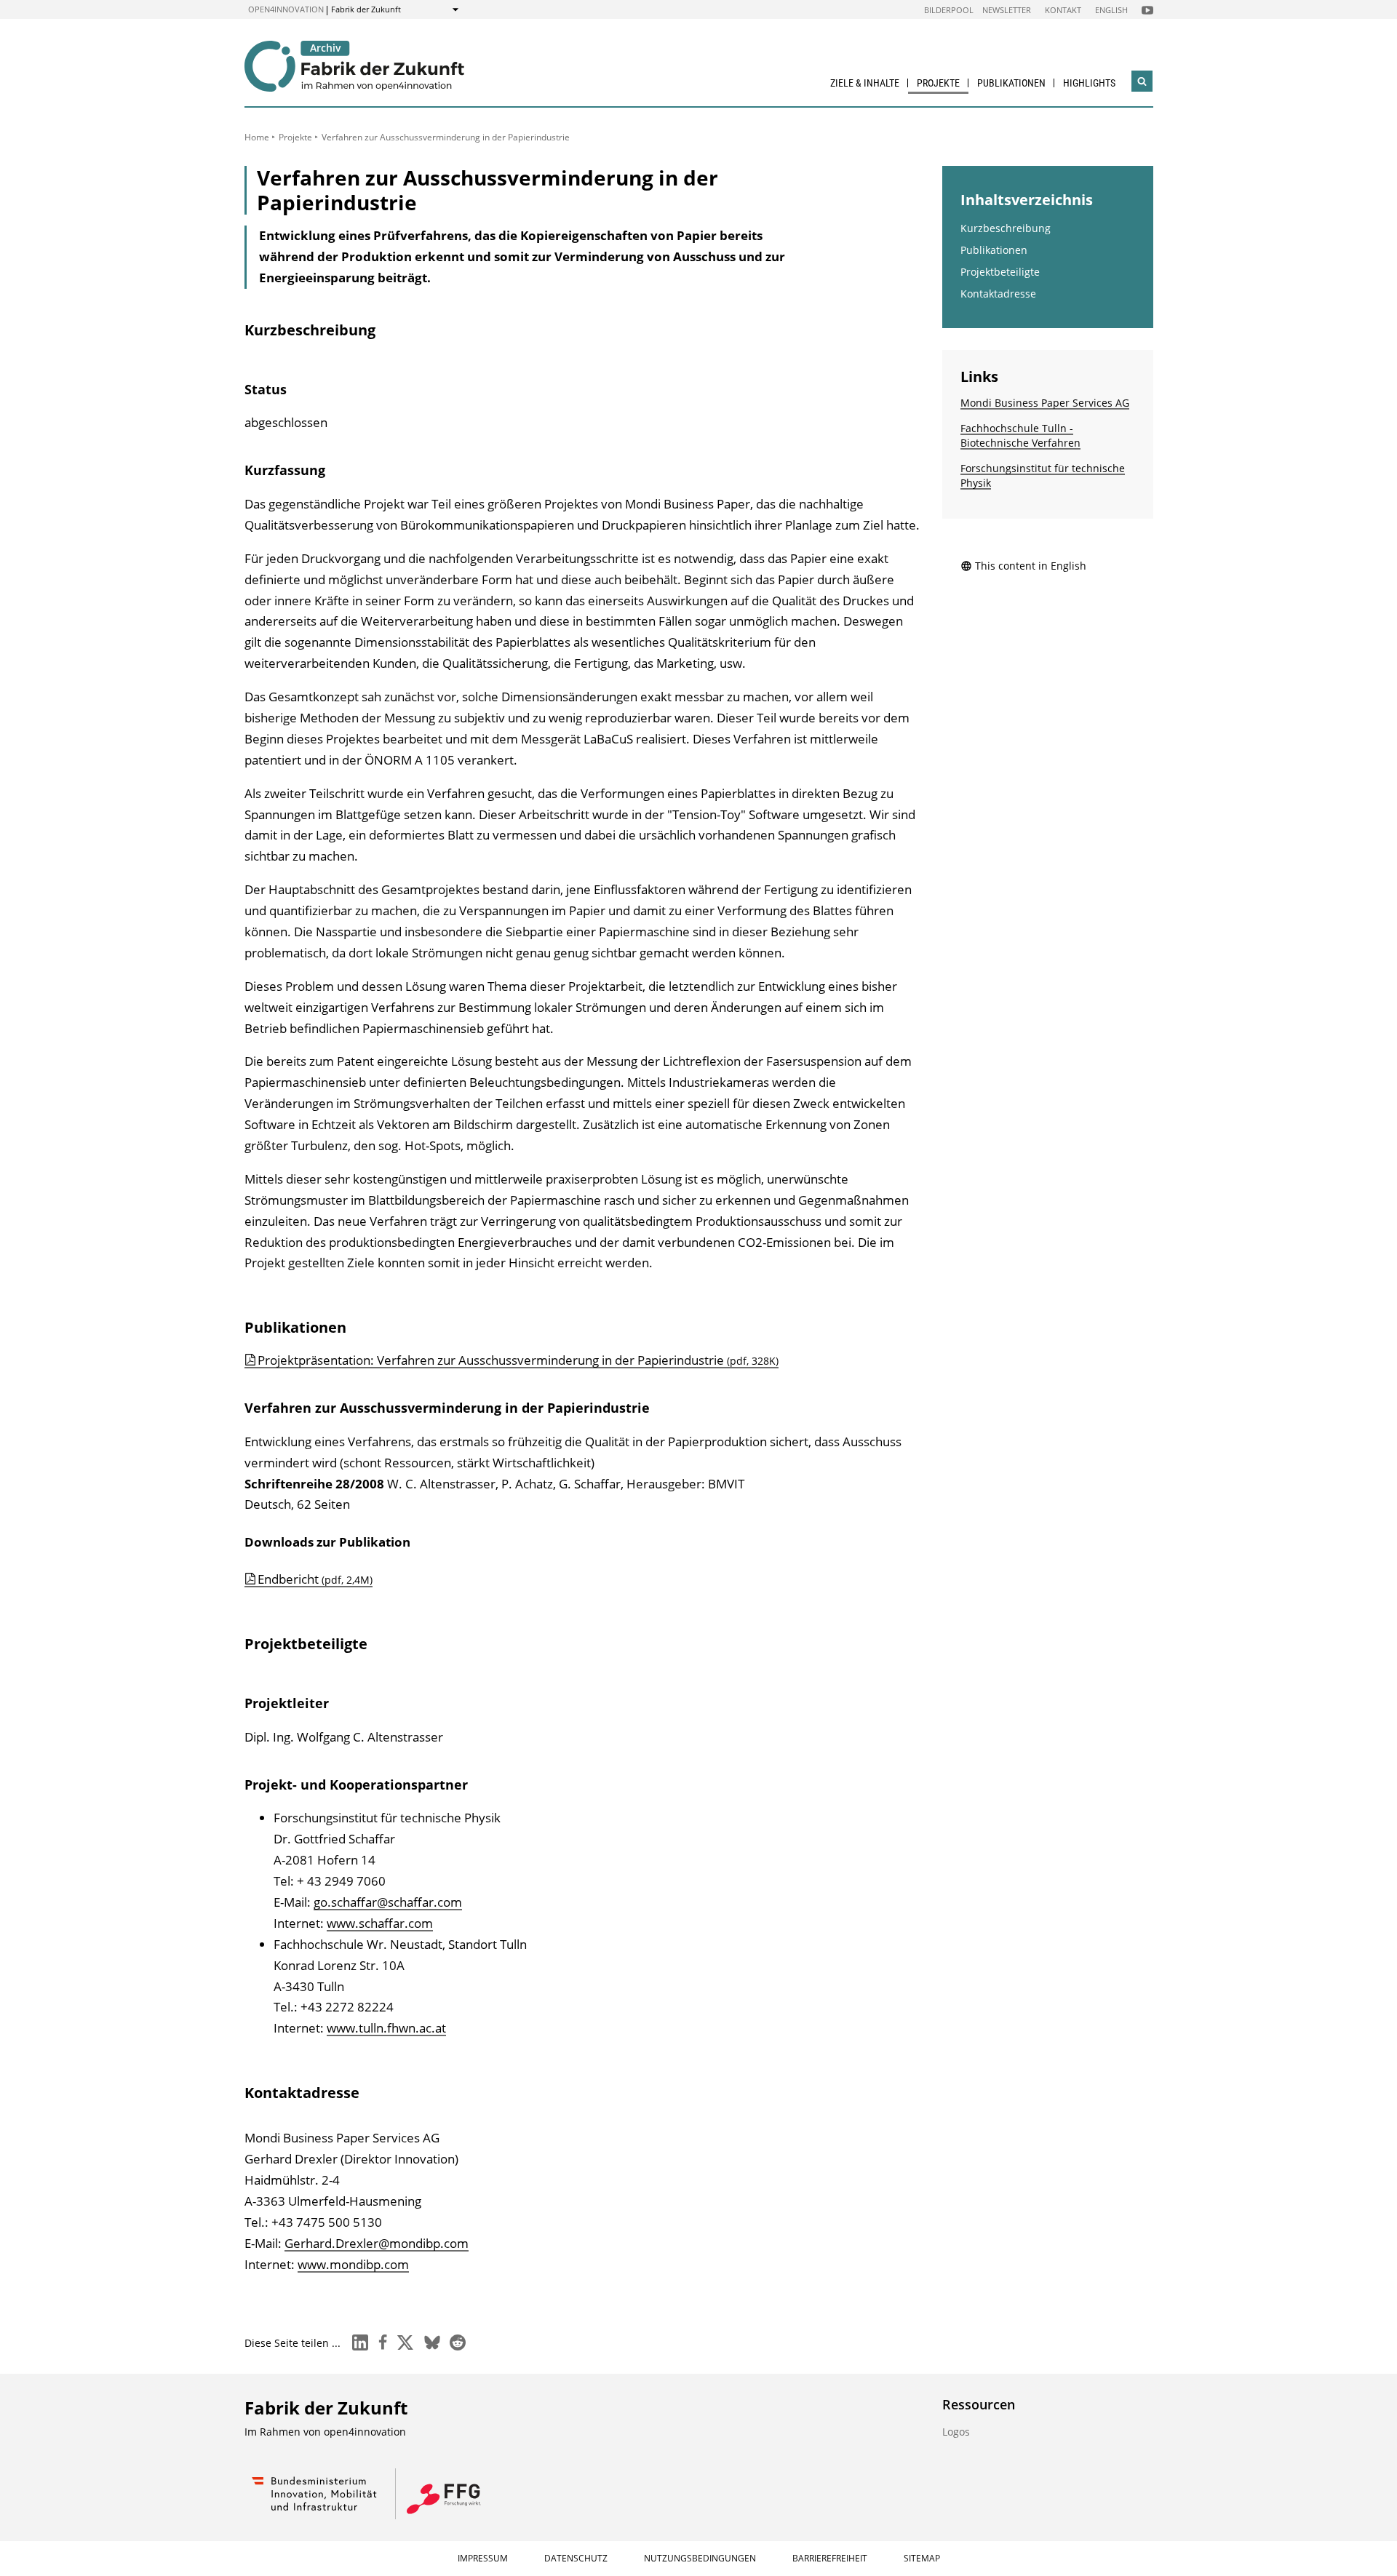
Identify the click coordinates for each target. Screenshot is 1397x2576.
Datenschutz (576, 2558)
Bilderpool (949, 10)
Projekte (938, 83)
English (1111, 10)
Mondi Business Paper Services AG (1045, 403)
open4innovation (286, 9)
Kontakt (1063, 10)
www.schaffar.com (380, 1923)
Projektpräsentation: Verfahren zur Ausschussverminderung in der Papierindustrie (518, 1360)
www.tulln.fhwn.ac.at (386, 2028)
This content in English (1031, 566)
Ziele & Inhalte (865, 83)
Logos (956, 2432)
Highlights (1089, 83)
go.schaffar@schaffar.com (388, 1902)
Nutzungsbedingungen (700, 2558)
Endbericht (315, 1579)
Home (257, 137)
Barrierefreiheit (830, 2558)
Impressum (483, 2558)
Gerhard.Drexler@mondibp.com (377, 2243)
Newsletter (1007, 10)
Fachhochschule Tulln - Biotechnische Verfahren (1020, 435)
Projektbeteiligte (1000, 272)
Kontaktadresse (998, 294)
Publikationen (1011, 83)
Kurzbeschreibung (1006, 228)
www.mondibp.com (353, 2264)
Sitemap (922, 2558)
